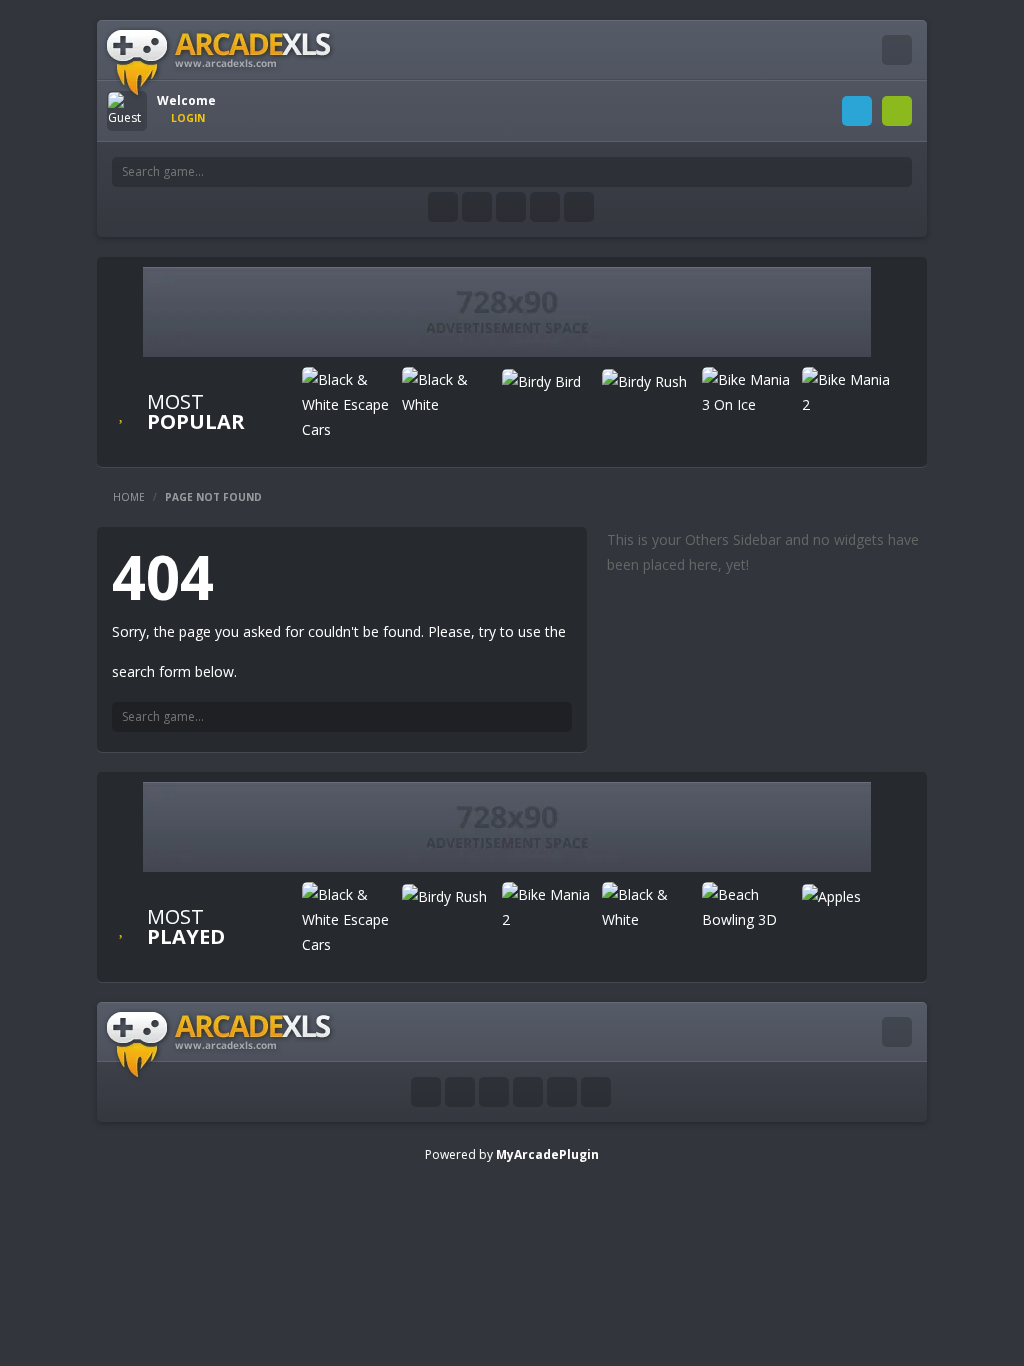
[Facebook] (443, 207)
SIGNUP (897, 111)
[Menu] (897, 50)
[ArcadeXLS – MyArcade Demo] (219, 61)
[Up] (596, 1092)
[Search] (897, 172)
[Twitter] (477, 207)
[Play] (347, 404)
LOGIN (857, 111)
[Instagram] (511, 207)
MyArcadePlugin (547, 1154)
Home (129, 497)
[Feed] (545, 207)
